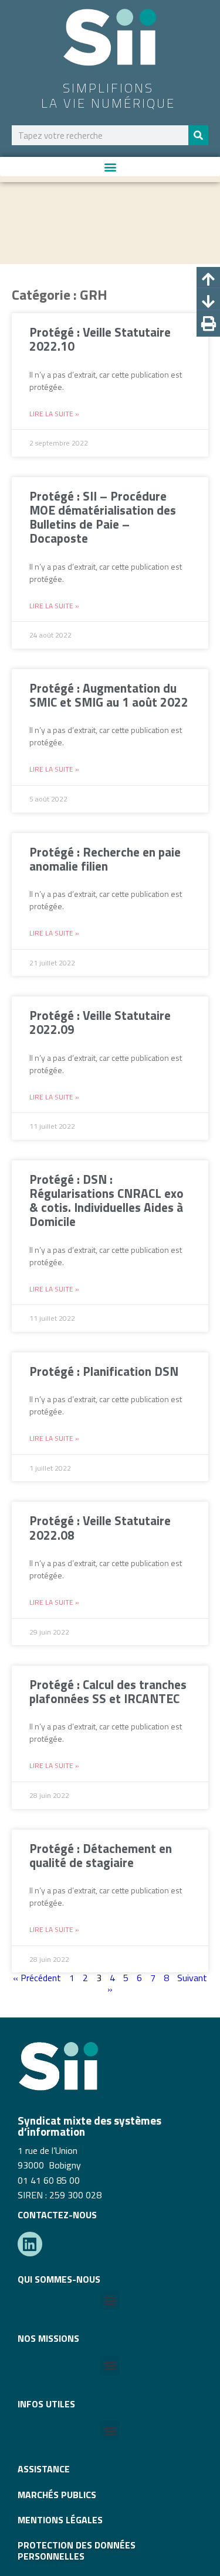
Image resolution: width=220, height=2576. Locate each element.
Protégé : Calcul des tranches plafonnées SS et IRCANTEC (108, 1691)
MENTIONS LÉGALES (60, 2520)
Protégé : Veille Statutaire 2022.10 (100, 339)
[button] (110, 167)
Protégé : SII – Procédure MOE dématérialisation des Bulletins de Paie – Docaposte (103, 517)
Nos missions (48, 2338)
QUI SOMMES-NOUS (59, 2279)
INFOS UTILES (46, 2404)
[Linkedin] (30, 2244)
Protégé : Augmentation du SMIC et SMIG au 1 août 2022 (109, 695)
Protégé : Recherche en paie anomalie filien (105, 859)
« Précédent (37, 1978)
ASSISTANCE (44, 2469)
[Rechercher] (198, 135)
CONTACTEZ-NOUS (57, 2215)
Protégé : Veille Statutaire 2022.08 (100, 1527)
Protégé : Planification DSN (104, 1371)
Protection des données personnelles (77, 2550)
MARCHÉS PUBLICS (57, 2495)
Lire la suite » (54, 414)
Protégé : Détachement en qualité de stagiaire (101, 1855)
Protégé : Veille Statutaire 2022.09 (100, 1022)
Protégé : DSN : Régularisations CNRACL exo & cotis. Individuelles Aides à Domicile (106, 1200)
